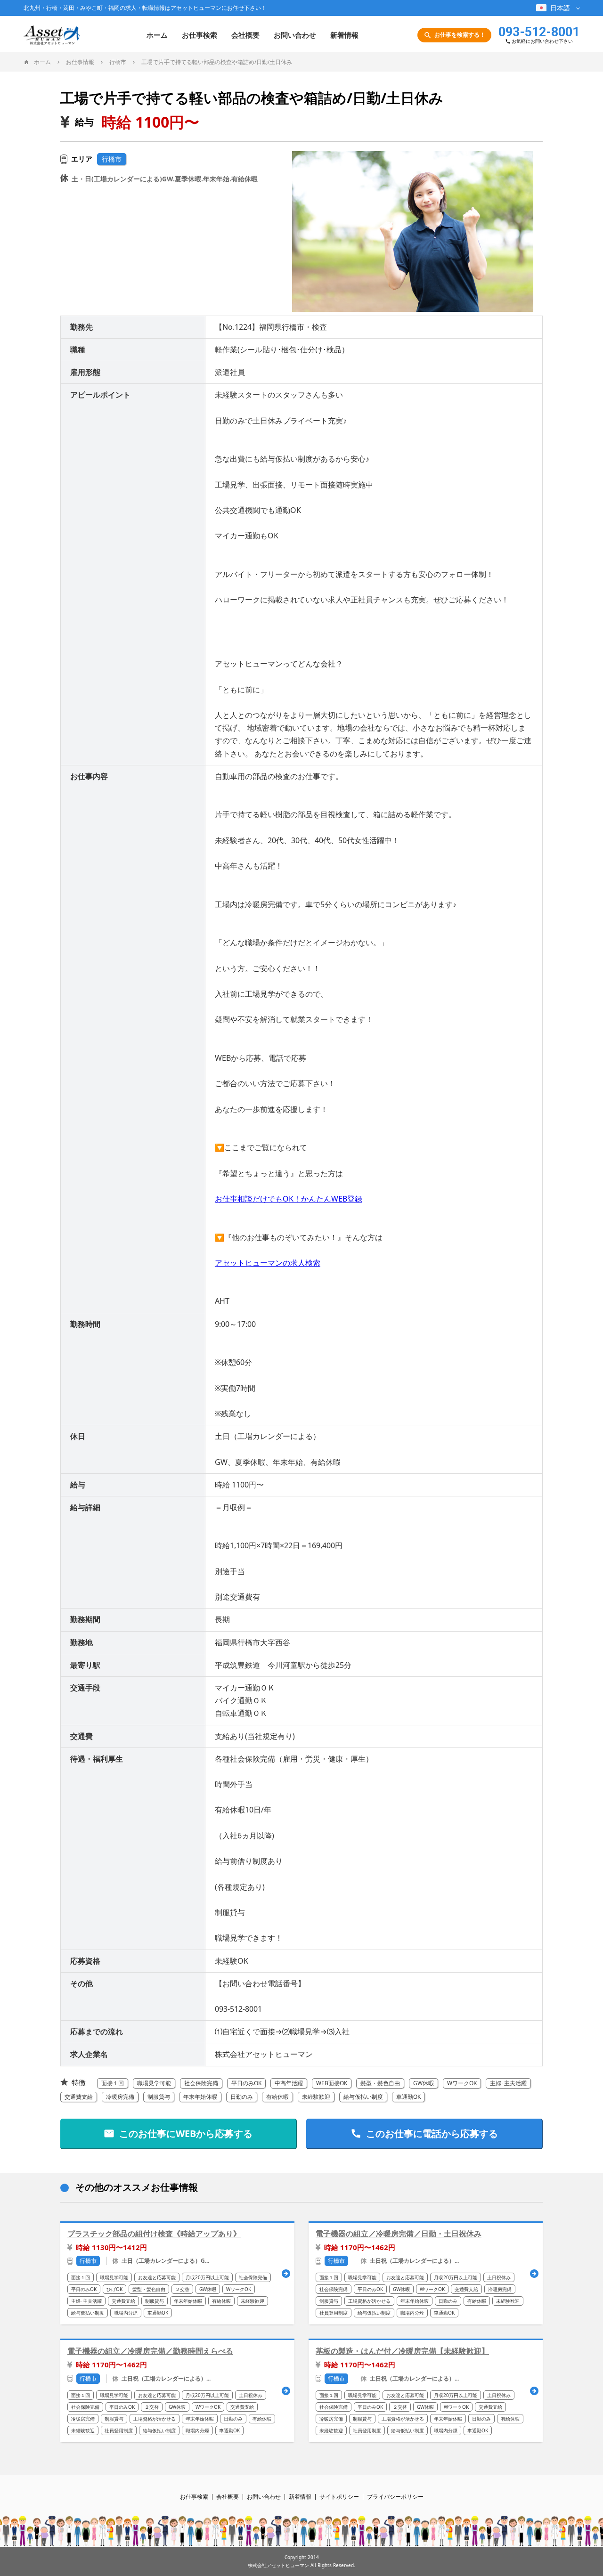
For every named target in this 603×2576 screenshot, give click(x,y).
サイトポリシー (339, 2497)
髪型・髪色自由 (380, 2083)
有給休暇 (277, 2097)
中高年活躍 (289, 2083)
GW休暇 (424, 2083)
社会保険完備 (201, 2083)
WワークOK (462, 2083)
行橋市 (112, 159)
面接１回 (113, 2083)
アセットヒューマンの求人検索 (268, 1263)
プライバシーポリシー (395, 2497)
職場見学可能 (154, 2083)
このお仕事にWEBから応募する (186, 2133)
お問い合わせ (295, 35)
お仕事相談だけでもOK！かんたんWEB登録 (289, 1199)
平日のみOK (246, 2083)
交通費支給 (79, 2097)
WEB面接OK (332, 2083)
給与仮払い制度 (363, 2097)
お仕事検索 (200, 35)
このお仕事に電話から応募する (432, 2133)
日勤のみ (242, 2097)
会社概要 (245, 35)
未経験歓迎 (316, 2097)
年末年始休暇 (200, 2097)
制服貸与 (159, 2097)
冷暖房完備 (120, 2097)
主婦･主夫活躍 (508, 2083)
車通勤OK (408, 2097)
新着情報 (344, 35)
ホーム (157, 35)
